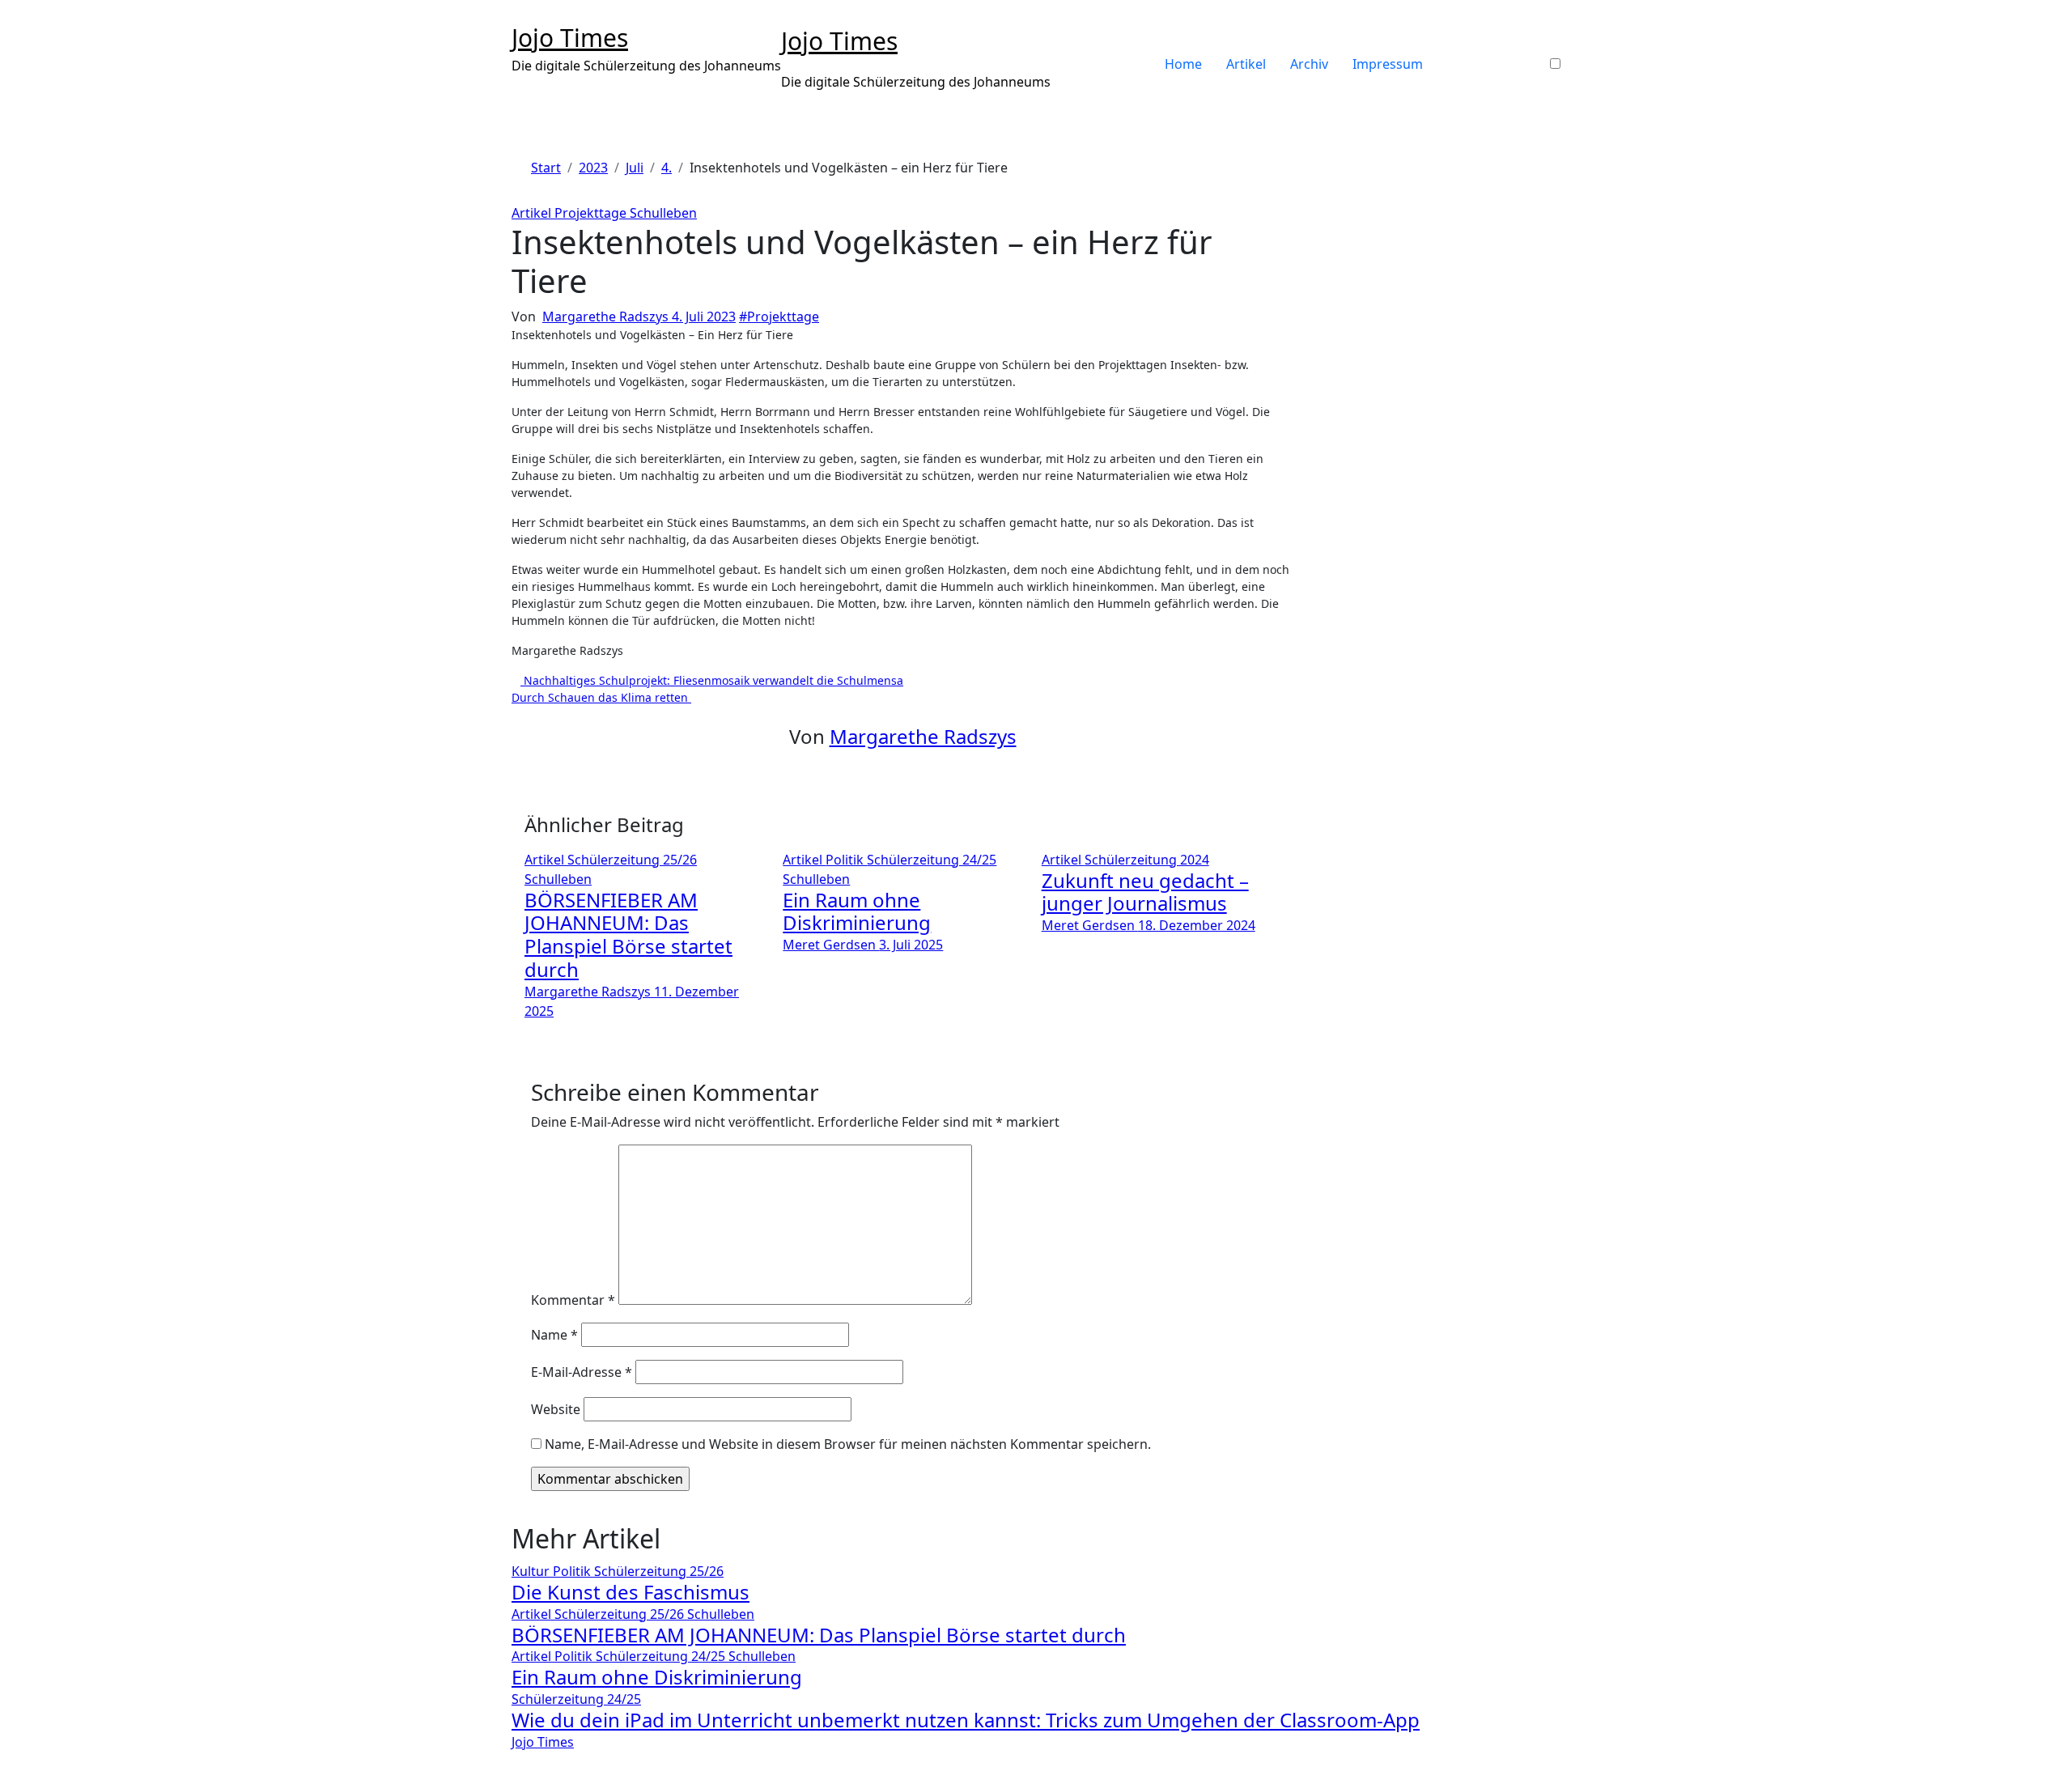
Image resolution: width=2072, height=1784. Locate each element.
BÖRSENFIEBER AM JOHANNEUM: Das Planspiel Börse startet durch (628, 934)
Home (1183, 64)
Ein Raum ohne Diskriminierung (857, 911)
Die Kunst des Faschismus (631, 1592)
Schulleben (663, 213)
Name (554, 1335)
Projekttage (592, 213)
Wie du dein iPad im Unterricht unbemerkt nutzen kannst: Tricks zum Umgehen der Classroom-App (966, 1720)
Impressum (1388, 64)
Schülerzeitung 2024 (1147, 860)
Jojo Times (570, 38)
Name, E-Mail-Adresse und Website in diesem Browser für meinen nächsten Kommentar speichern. (848, 1444)
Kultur (532, 1571)
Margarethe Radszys (607, 316)
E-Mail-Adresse (582, 1372)
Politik (846, 860)
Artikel (1246, 64)
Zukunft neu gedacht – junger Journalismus (1145, 892)
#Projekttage (779, 316)
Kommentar (573, 1300)
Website (556, 1409)
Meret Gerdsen (831, 945)
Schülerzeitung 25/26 (632, 860)
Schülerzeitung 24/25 (932, 860)
